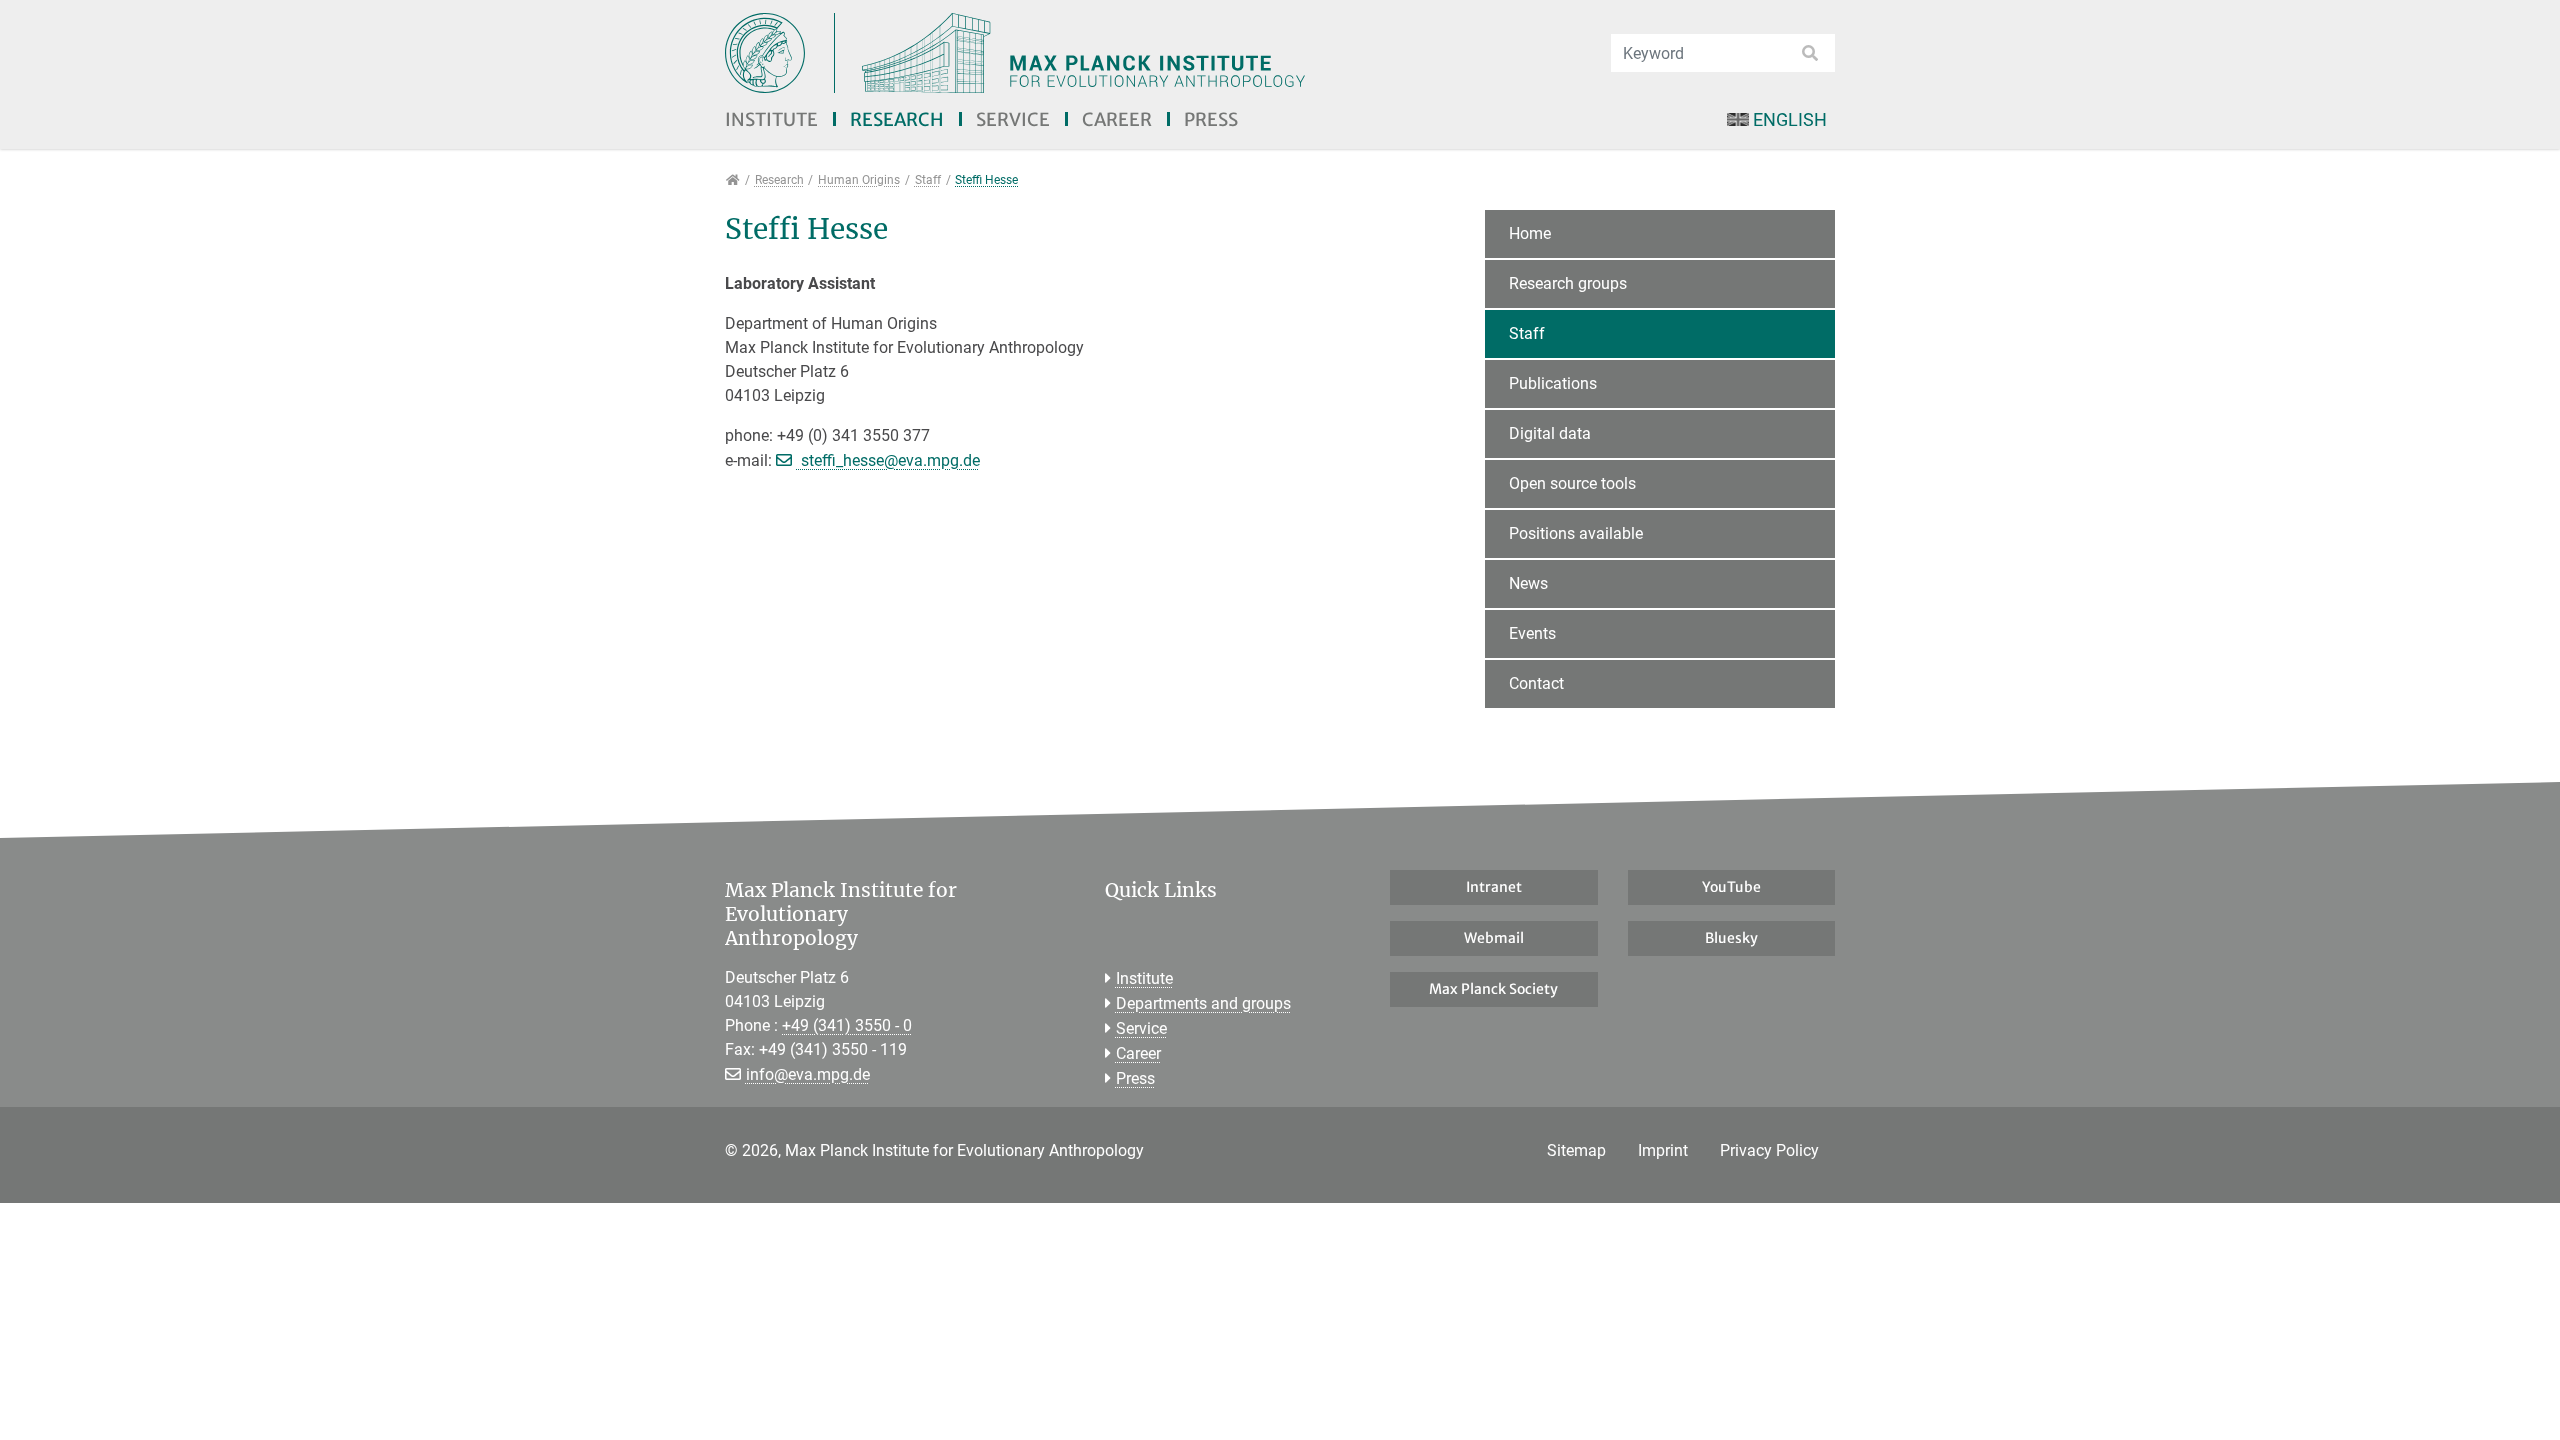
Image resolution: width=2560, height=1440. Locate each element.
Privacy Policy (1769, 1150)
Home (1530, 233)
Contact (1536, 683)
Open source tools (1572, 483)
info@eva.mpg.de (808, 1074)
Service (1013, 119)
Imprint (1663, 1150)
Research (897, 119)
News (1528, 583)
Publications (1553, 383)
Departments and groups (1203, 1003)
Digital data (1550, 433)
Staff (1527, 333)
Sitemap (1576, 1150)
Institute (771, 119)
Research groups (1568, 283)
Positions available (1576, 533)
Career (1117, 119)
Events (1532, 633)
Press (1211, 119)
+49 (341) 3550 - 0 (847, 1025)
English (1790, 119)
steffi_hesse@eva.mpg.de (888, 460)
